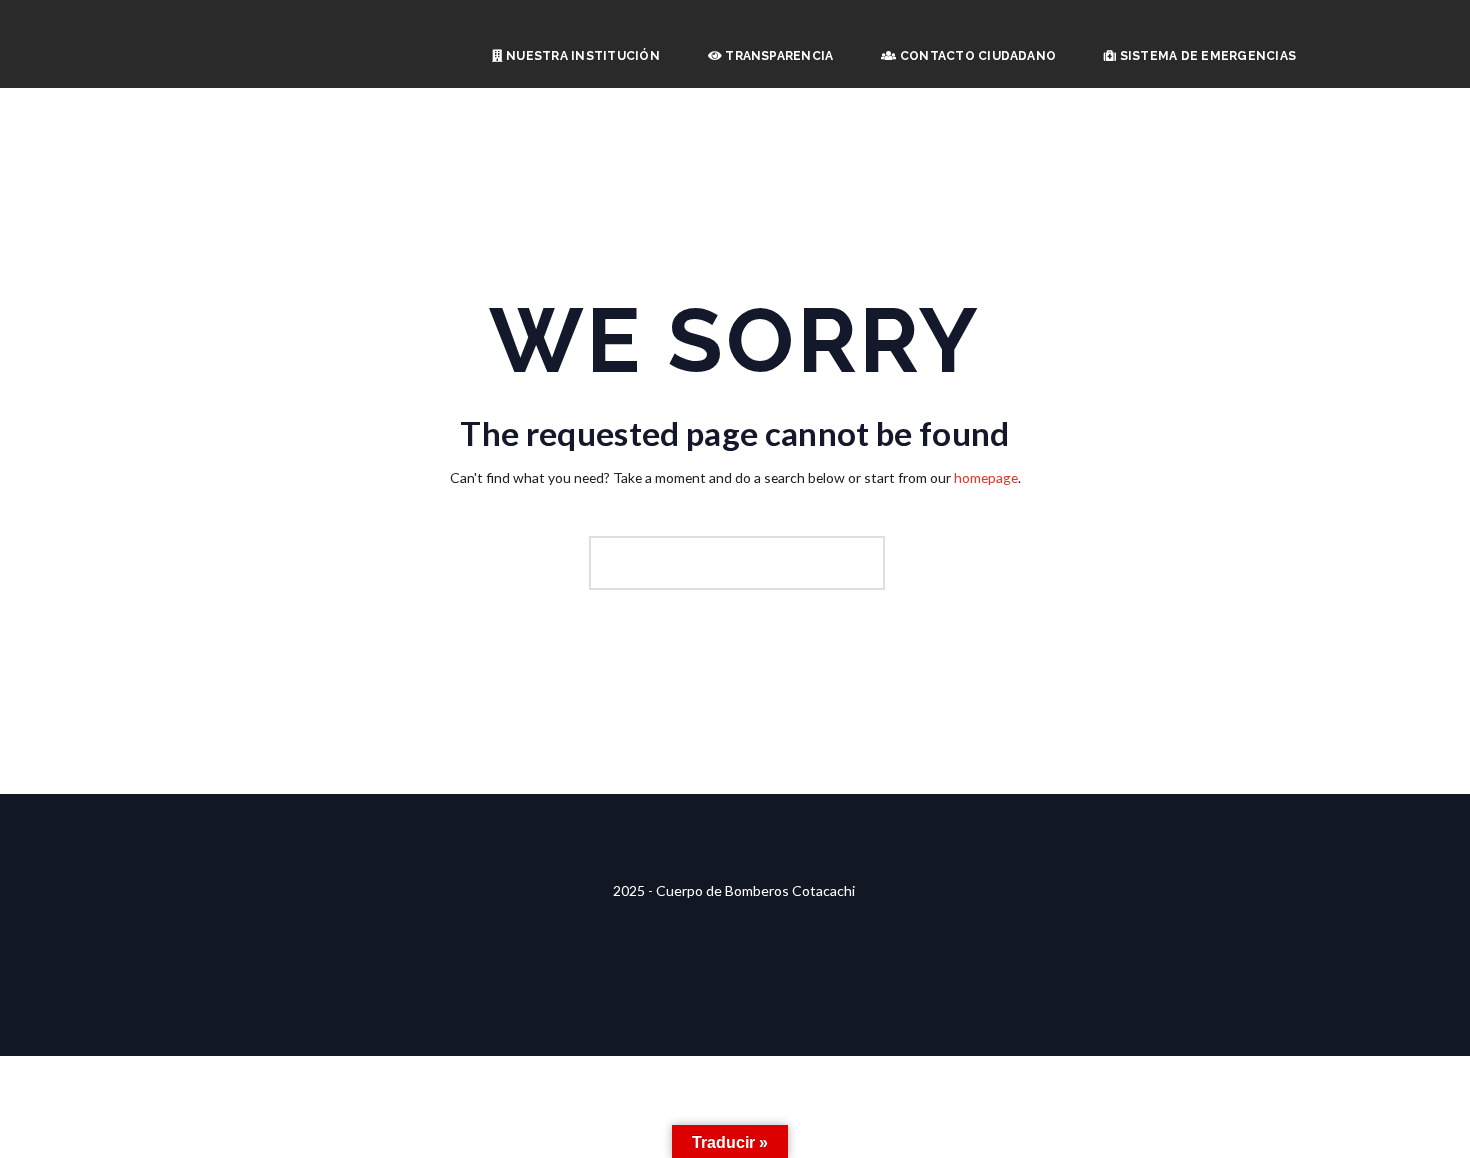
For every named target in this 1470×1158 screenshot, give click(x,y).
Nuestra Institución (581, 56)
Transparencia (777, 56)
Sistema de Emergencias (1206, 56)
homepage (986, 477)
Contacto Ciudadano (977, 56)
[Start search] (867, 563)
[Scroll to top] (735, 806)
